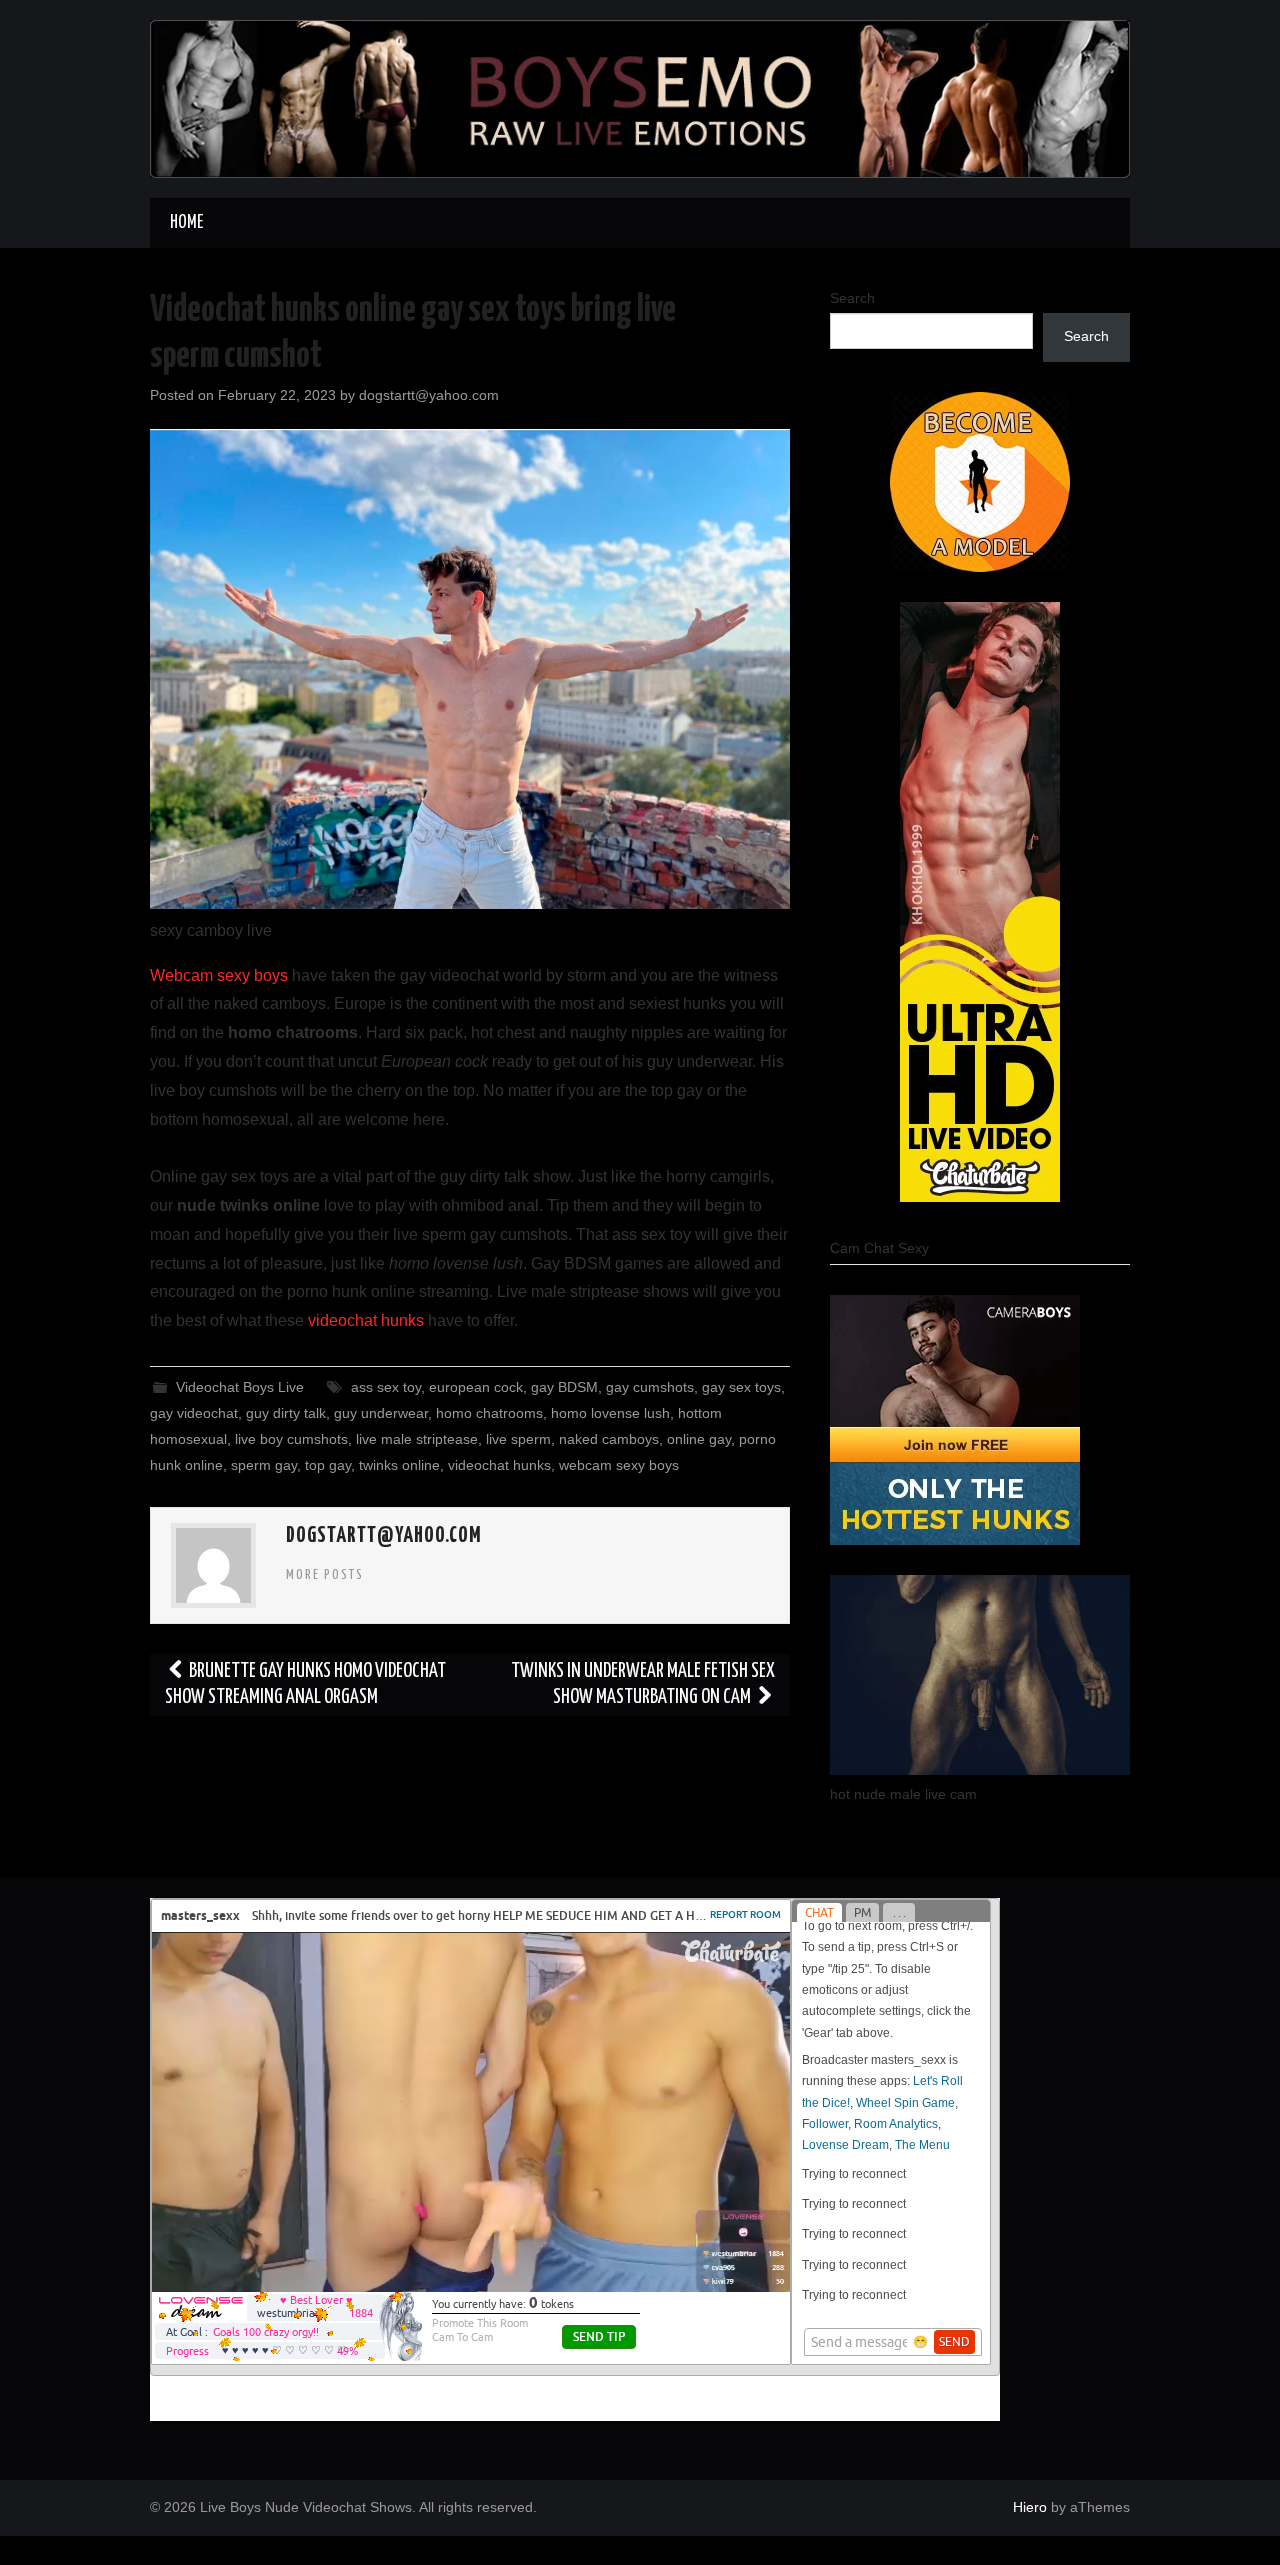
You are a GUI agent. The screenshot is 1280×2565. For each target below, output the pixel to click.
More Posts (325, 1575)
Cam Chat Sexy (879, 1248)
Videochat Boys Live (240, 1387)
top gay (328, 1465)
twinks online (399, 1465)
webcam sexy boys (619, 1465)
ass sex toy (386, 1387)
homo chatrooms (489, 1413)
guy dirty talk (286, 1413)
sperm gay (264, 1465)
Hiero (1030, 2507)
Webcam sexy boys (219, 975)
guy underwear (381, 1413)
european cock (476, 1387)
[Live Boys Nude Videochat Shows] (640, 97)
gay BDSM (564, 1387)
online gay (699, 1439)
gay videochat (194, 1413)
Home (186, 223)
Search (852, 298)
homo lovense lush (610, 1413)
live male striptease (417, 1439)
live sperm (518, 1439)
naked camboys (609, 1439)
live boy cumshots (291, 1439)
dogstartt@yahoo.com (429, 395)
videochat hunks (366, 1320)
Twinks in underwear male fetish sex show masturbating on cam (643, 1684)
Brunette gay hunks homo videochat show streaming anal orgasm (305, 1684)
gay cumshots (650, 1387)
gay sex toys (741, 1387)
